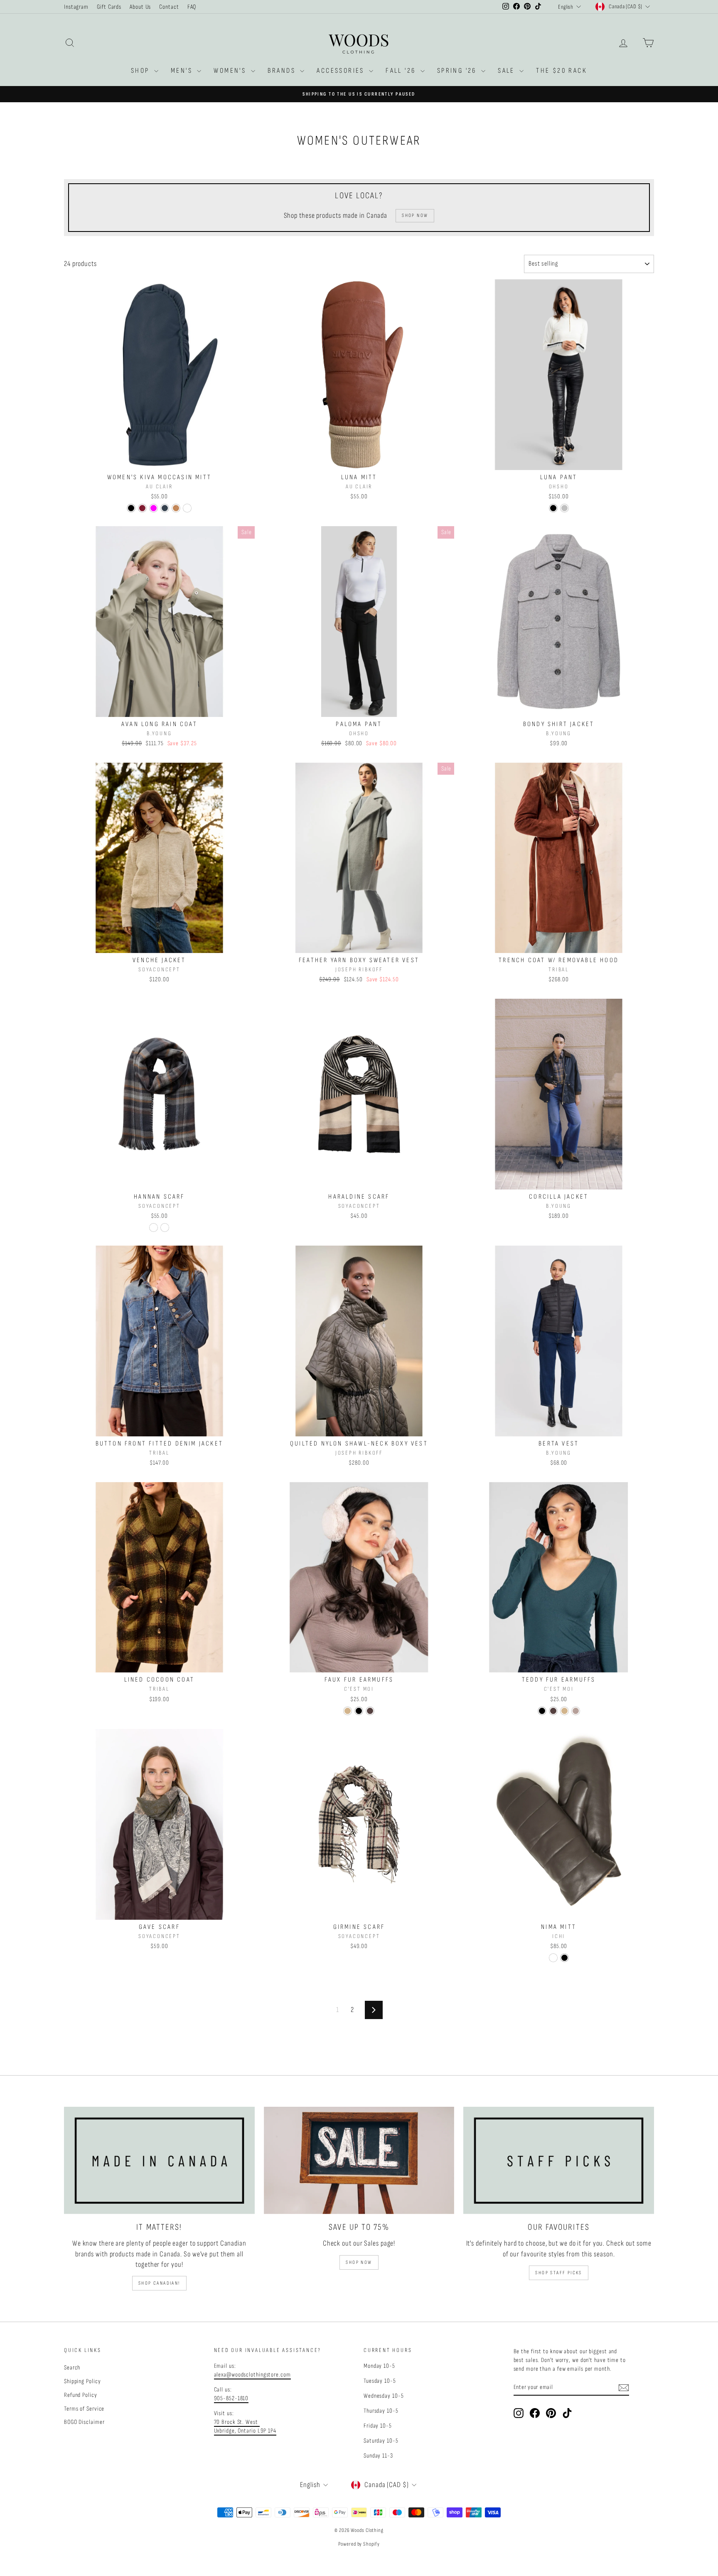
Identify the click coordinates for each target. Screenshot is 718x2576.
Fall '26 (402, 71)
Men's (183, 71)
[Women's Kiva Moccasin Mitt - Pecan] (176, 508)
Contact (169, 7)
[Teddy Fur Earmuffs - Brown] (553, 1711)
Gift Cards (109, 7)
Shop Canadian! (159, 2283)
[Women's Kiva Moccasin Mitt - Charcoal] (165, 508)
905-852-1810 (231, 2398)
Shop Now (359, 2262)
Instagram (76, 7)
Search (72, 2368)
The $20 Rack (562, 71)
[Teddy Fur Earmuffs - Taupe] (576, 1711)
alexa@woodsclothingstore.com (252, 2375)
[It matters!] (159, 2160)
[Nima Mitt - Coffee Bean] (553, 1958)
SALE (508, 71)
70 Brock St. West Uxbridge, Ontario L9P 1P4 (245, 2426)
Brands (283, 71)
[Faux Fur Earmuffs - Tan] (348, 1711)
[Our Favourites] (559, 2160)
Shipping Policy (82, 2381)
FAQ (192, 7)
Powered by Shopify (359, 2544)
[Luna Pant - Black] (553, 508)
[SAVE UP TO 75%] (359, 2160)
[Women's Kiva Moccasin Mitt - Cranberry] (142, 508)
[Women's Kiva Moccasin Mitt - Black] (131, 508)
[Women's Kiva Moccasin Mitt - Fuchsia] (154, 508)
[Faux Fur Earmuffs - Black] (359, 1711)
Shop (141, 71)
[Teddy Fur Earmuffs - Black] (542, 1711)
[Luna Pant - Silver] (564, 508)
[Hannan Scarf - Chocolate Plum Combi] (165, 1228)
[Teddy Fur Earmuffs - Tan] (564, 1711)
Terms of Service (84, 2409)
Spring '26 (458, 71)
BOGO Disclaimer (84, 2422)
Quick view (160, 461)
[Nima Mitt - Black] (564, 1958)
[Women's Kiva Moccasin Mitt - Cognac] (187, 508)
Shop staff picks (558, 2273)
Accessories (342, 71)
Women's (231, 71)
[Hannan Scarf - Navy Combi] (154, 1228)
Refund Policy (81, 2395)
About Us (140, 7)
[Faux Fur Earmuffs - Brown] (370, 1711)
